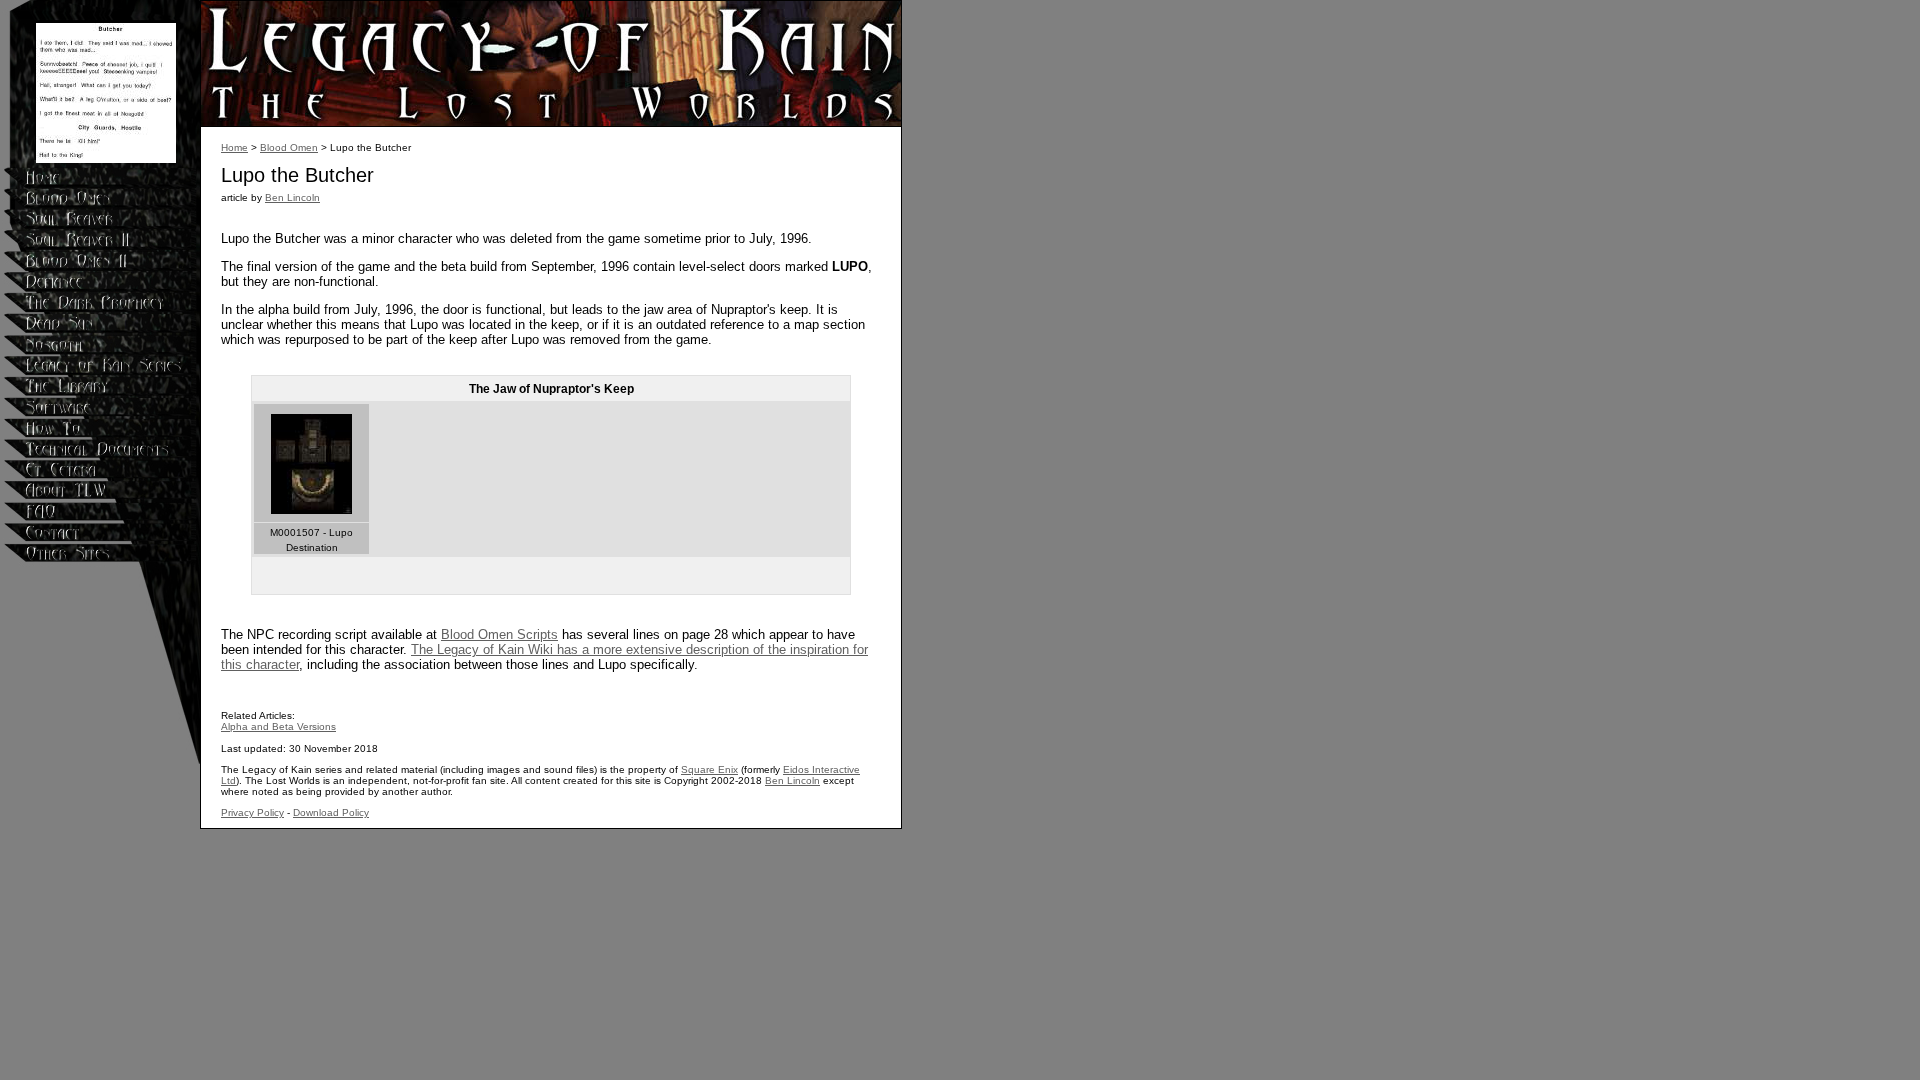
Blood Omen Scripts (499, 634)
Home (234, 147)
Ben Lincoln (292, 197)
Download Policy (331, 812)
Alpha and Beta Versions (278, 726)
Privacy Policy (252, 812)
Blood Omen (289, 147)
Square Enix (709, 769)
